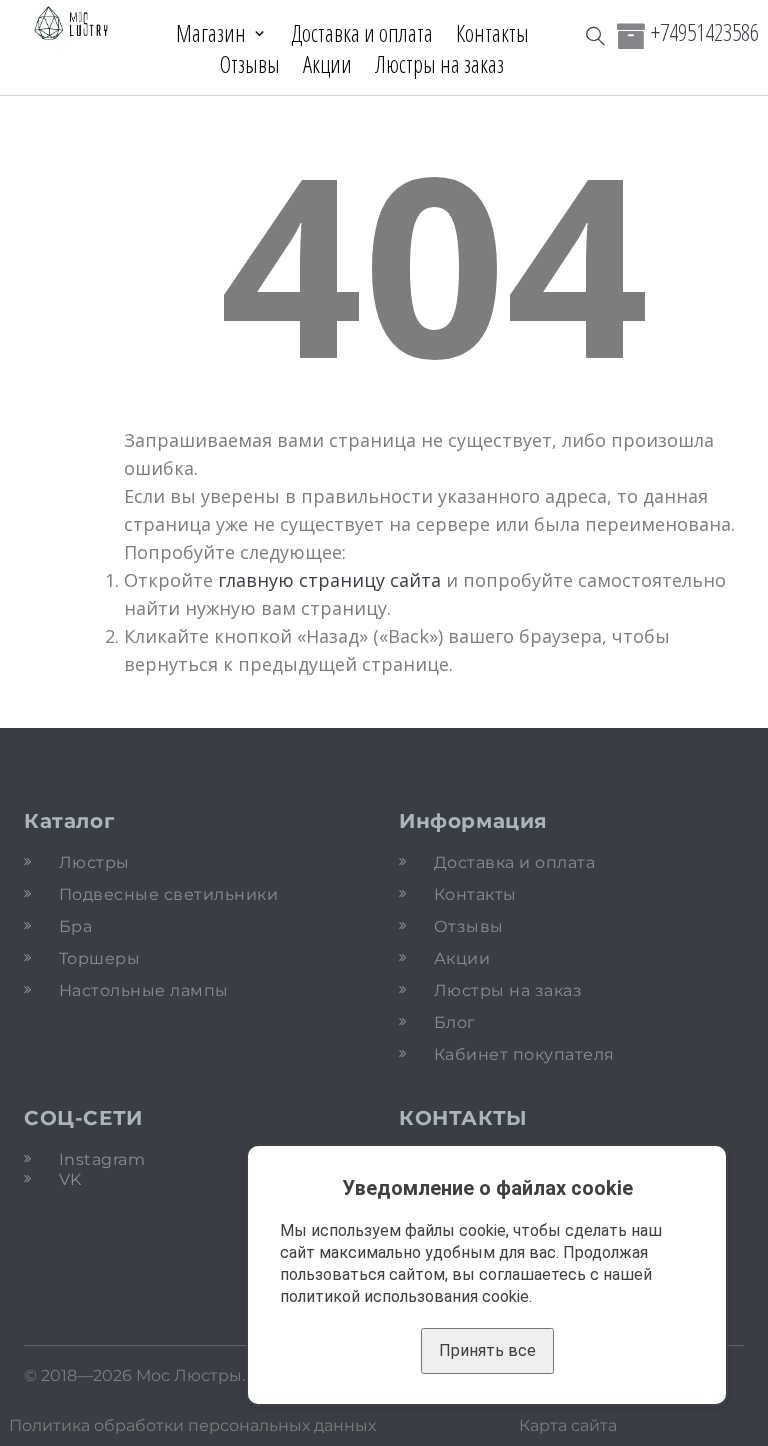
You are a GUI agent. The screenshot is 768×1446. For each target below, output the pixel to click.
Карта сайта (568, 1425)
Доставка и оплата (362, 33)
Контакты (492, 33)
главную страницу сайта (329, 580)
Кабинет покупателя (524, 1054)
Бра (75, 926)
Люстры (94, 862)
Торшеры (99, 958)
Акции (327, 64)
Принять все (487, 1350)
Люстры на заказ (439, 64)
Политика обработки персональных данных (192, 1425)
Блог (455, 1022)
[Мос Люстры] (71, 24)
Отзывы (250, 64)
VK (70, 1179)
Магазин (211, 33)
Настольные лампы (144, 990)
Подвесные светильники (168, 894)
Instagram (102, 1159)
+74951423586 (705, 32)
